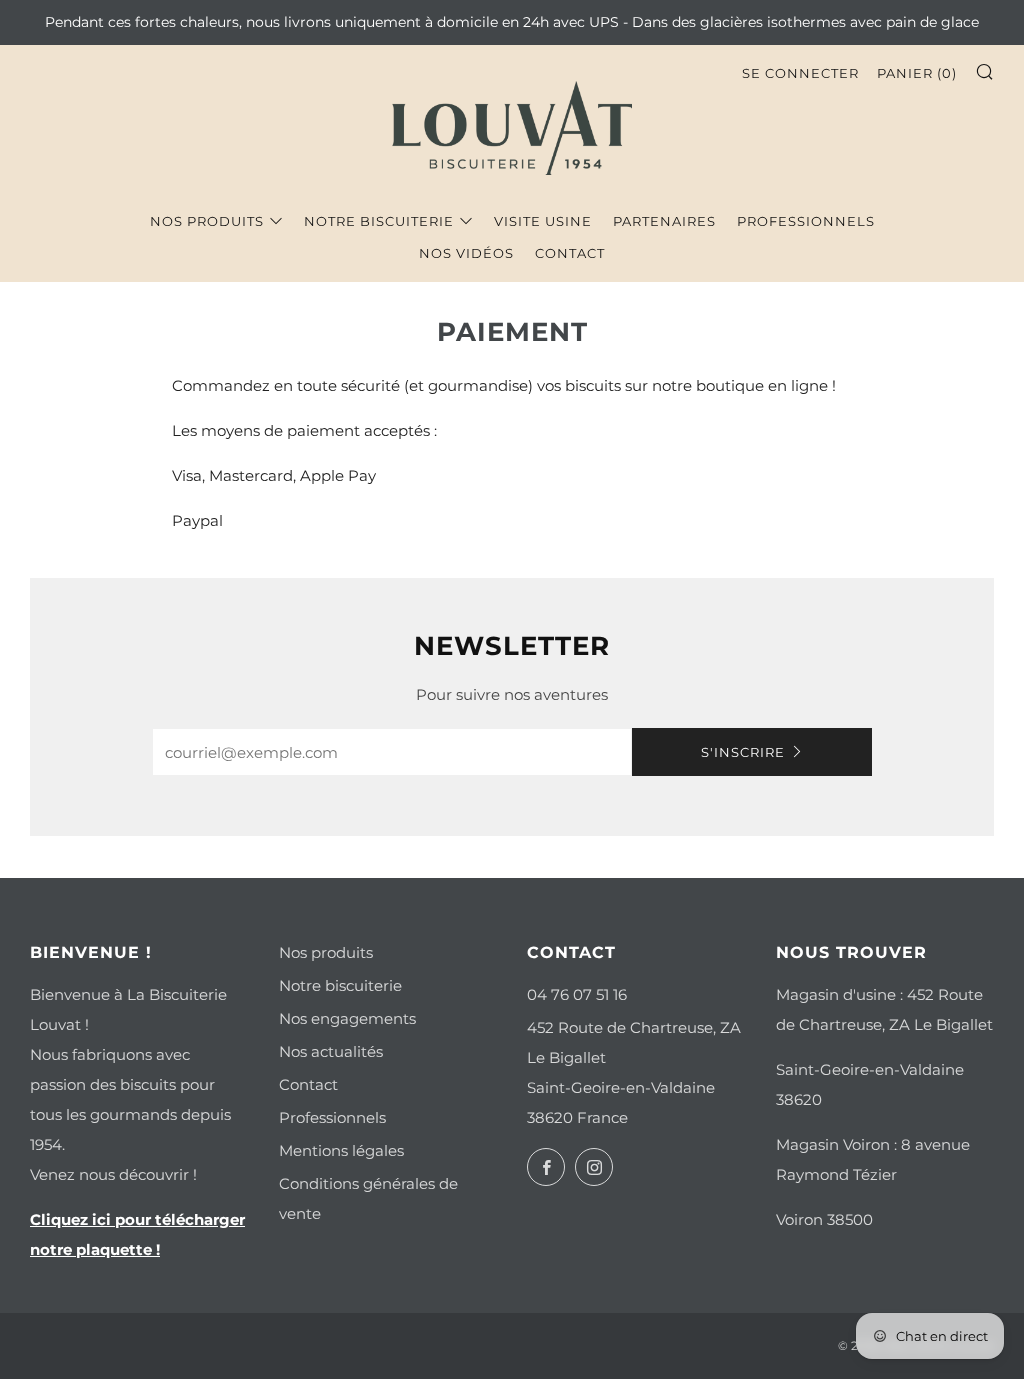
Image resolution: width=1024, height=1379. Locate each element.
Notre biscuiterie (379, 221)
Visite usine (543, 221)
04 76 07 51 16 (577, 994)
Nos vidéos (466, 253)
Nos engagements (347, 1018)
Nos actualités (331, 1051)
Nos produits (207, 221)
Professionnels (806, 221)
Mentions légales (341, 1150)
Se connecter (800, 73)
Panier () (917, 73)
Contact (570, 253)
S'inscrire (743, 752)
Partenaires (664, 221)
